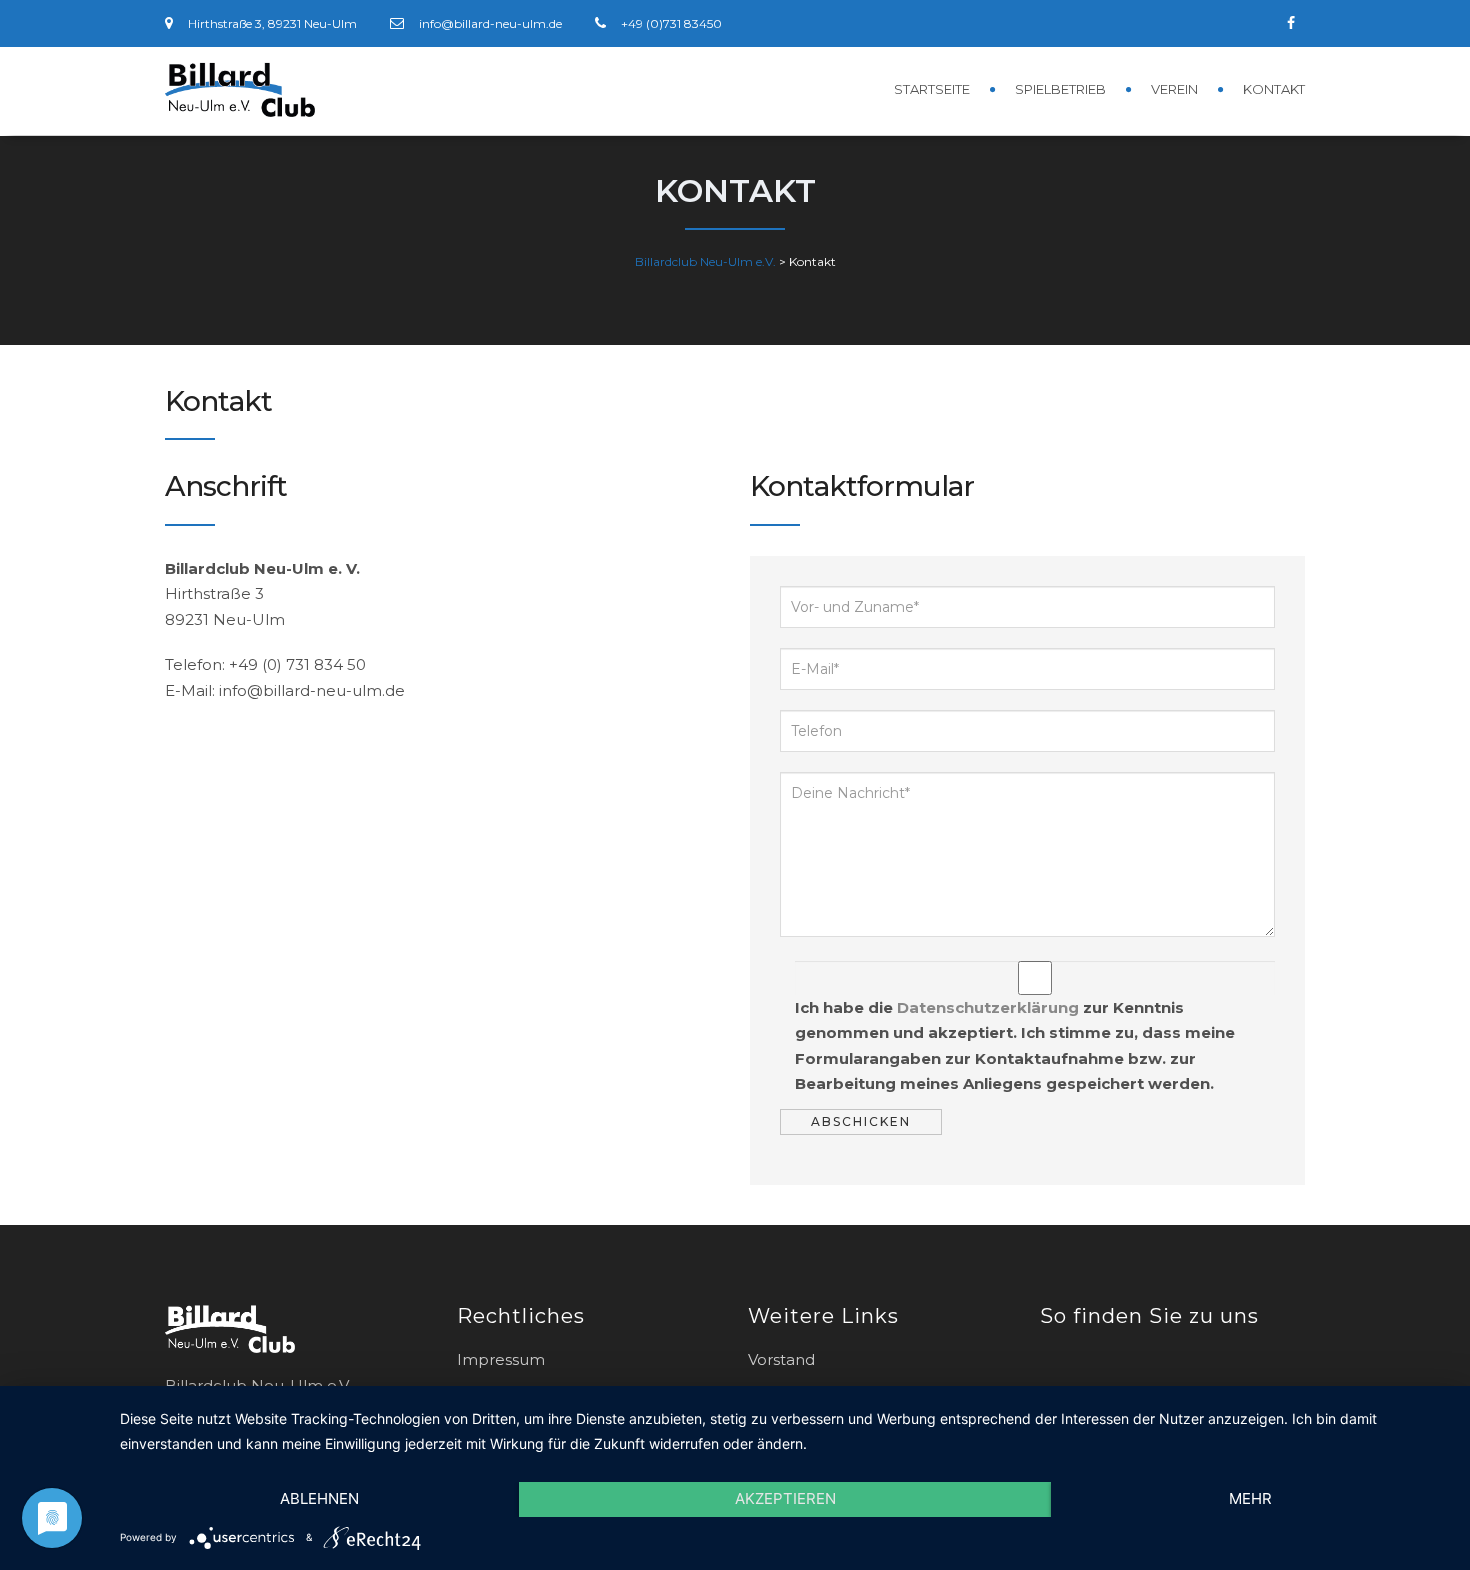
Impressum (501, 1359)
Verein (1174, 89)
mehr (1250, 1498)
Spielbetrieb (1060, 89)
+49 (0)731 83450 (671, 23)
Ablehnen (319, 1498)
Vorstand (781, 1359)
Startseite (932, 89)
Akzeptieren (785, 1498)
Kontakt (1274, 89)
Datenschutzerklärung (988, 1007)
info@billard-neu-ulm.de (490, 23)
